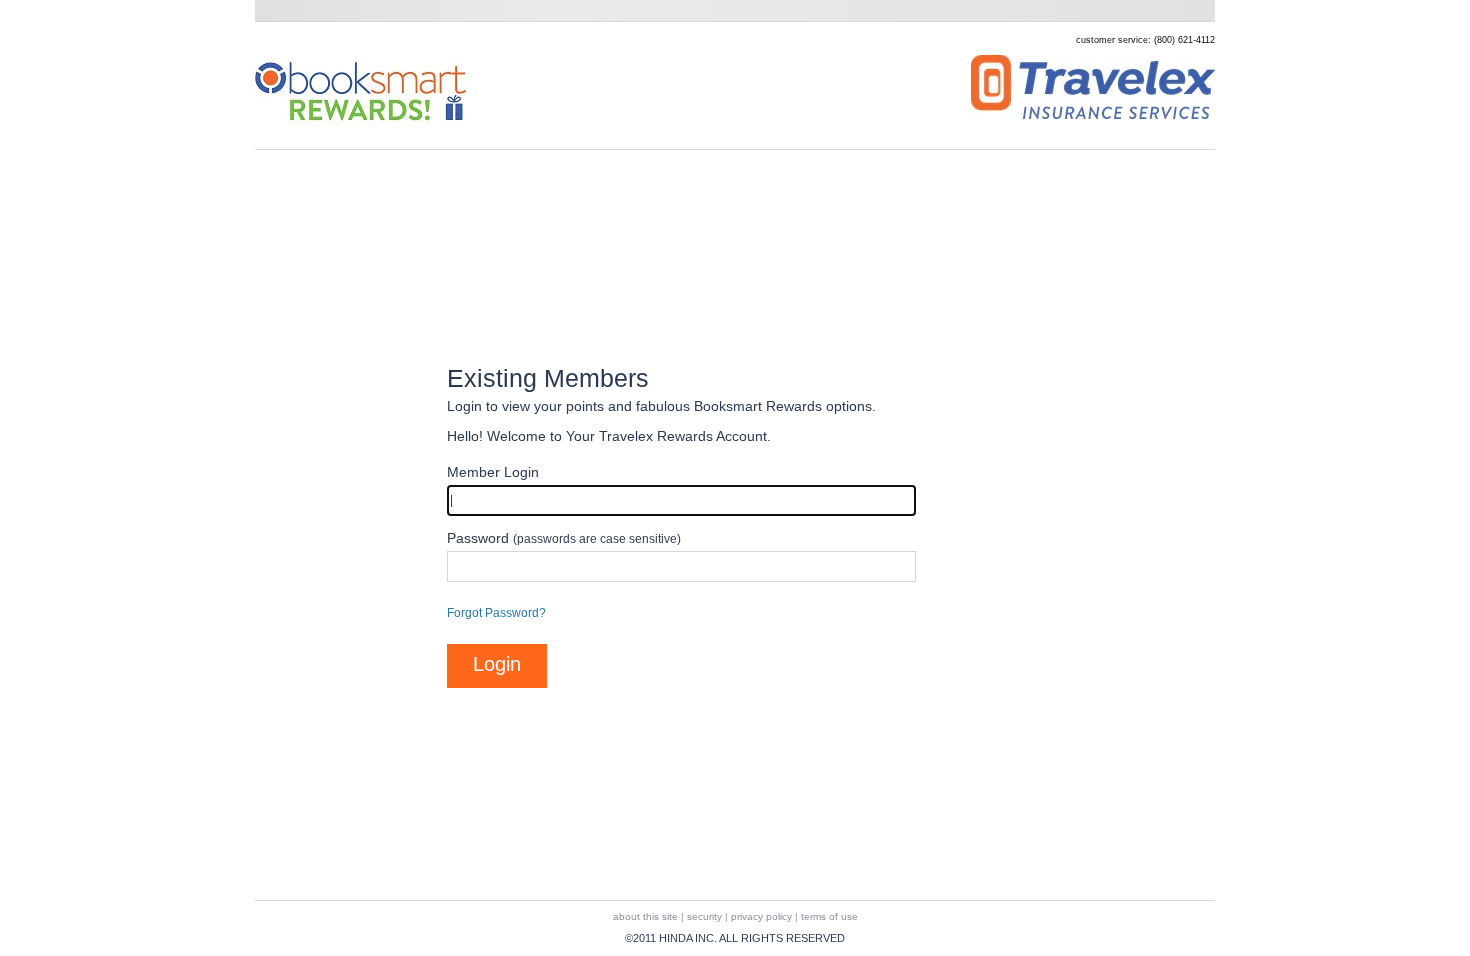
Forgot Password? (496, 613)
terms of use (829, 916)
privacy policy (761, 916)
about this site (645, 916)
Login (497, 664)
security (704, 916)
